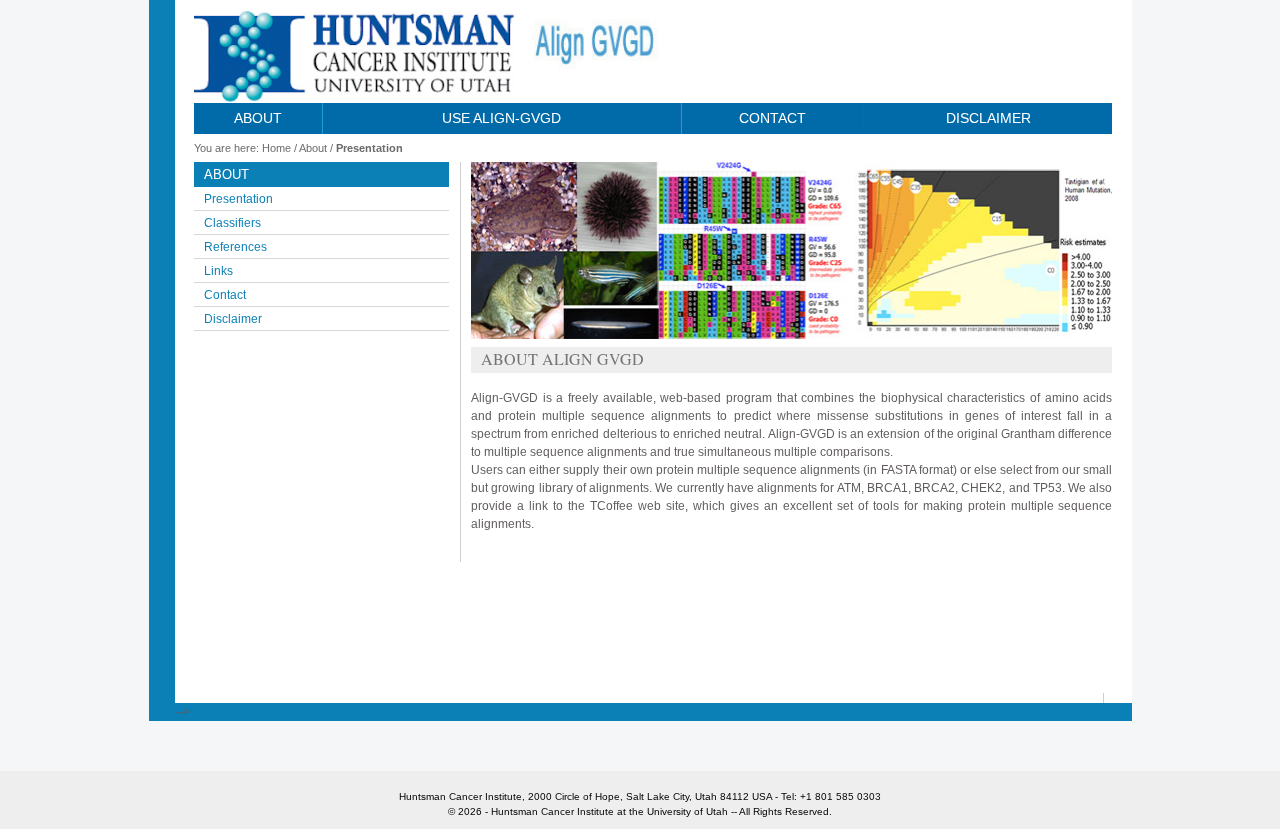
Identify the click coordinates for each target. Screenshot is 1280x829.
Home (276, 148)
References (235, 247)
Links (218, 271)
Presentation (369, 148)
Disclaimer (988, 118)
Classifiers (232, 223)
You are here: (226, 148)
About (258, 118)
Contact (772, 118)
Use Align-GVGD (501, 118)
